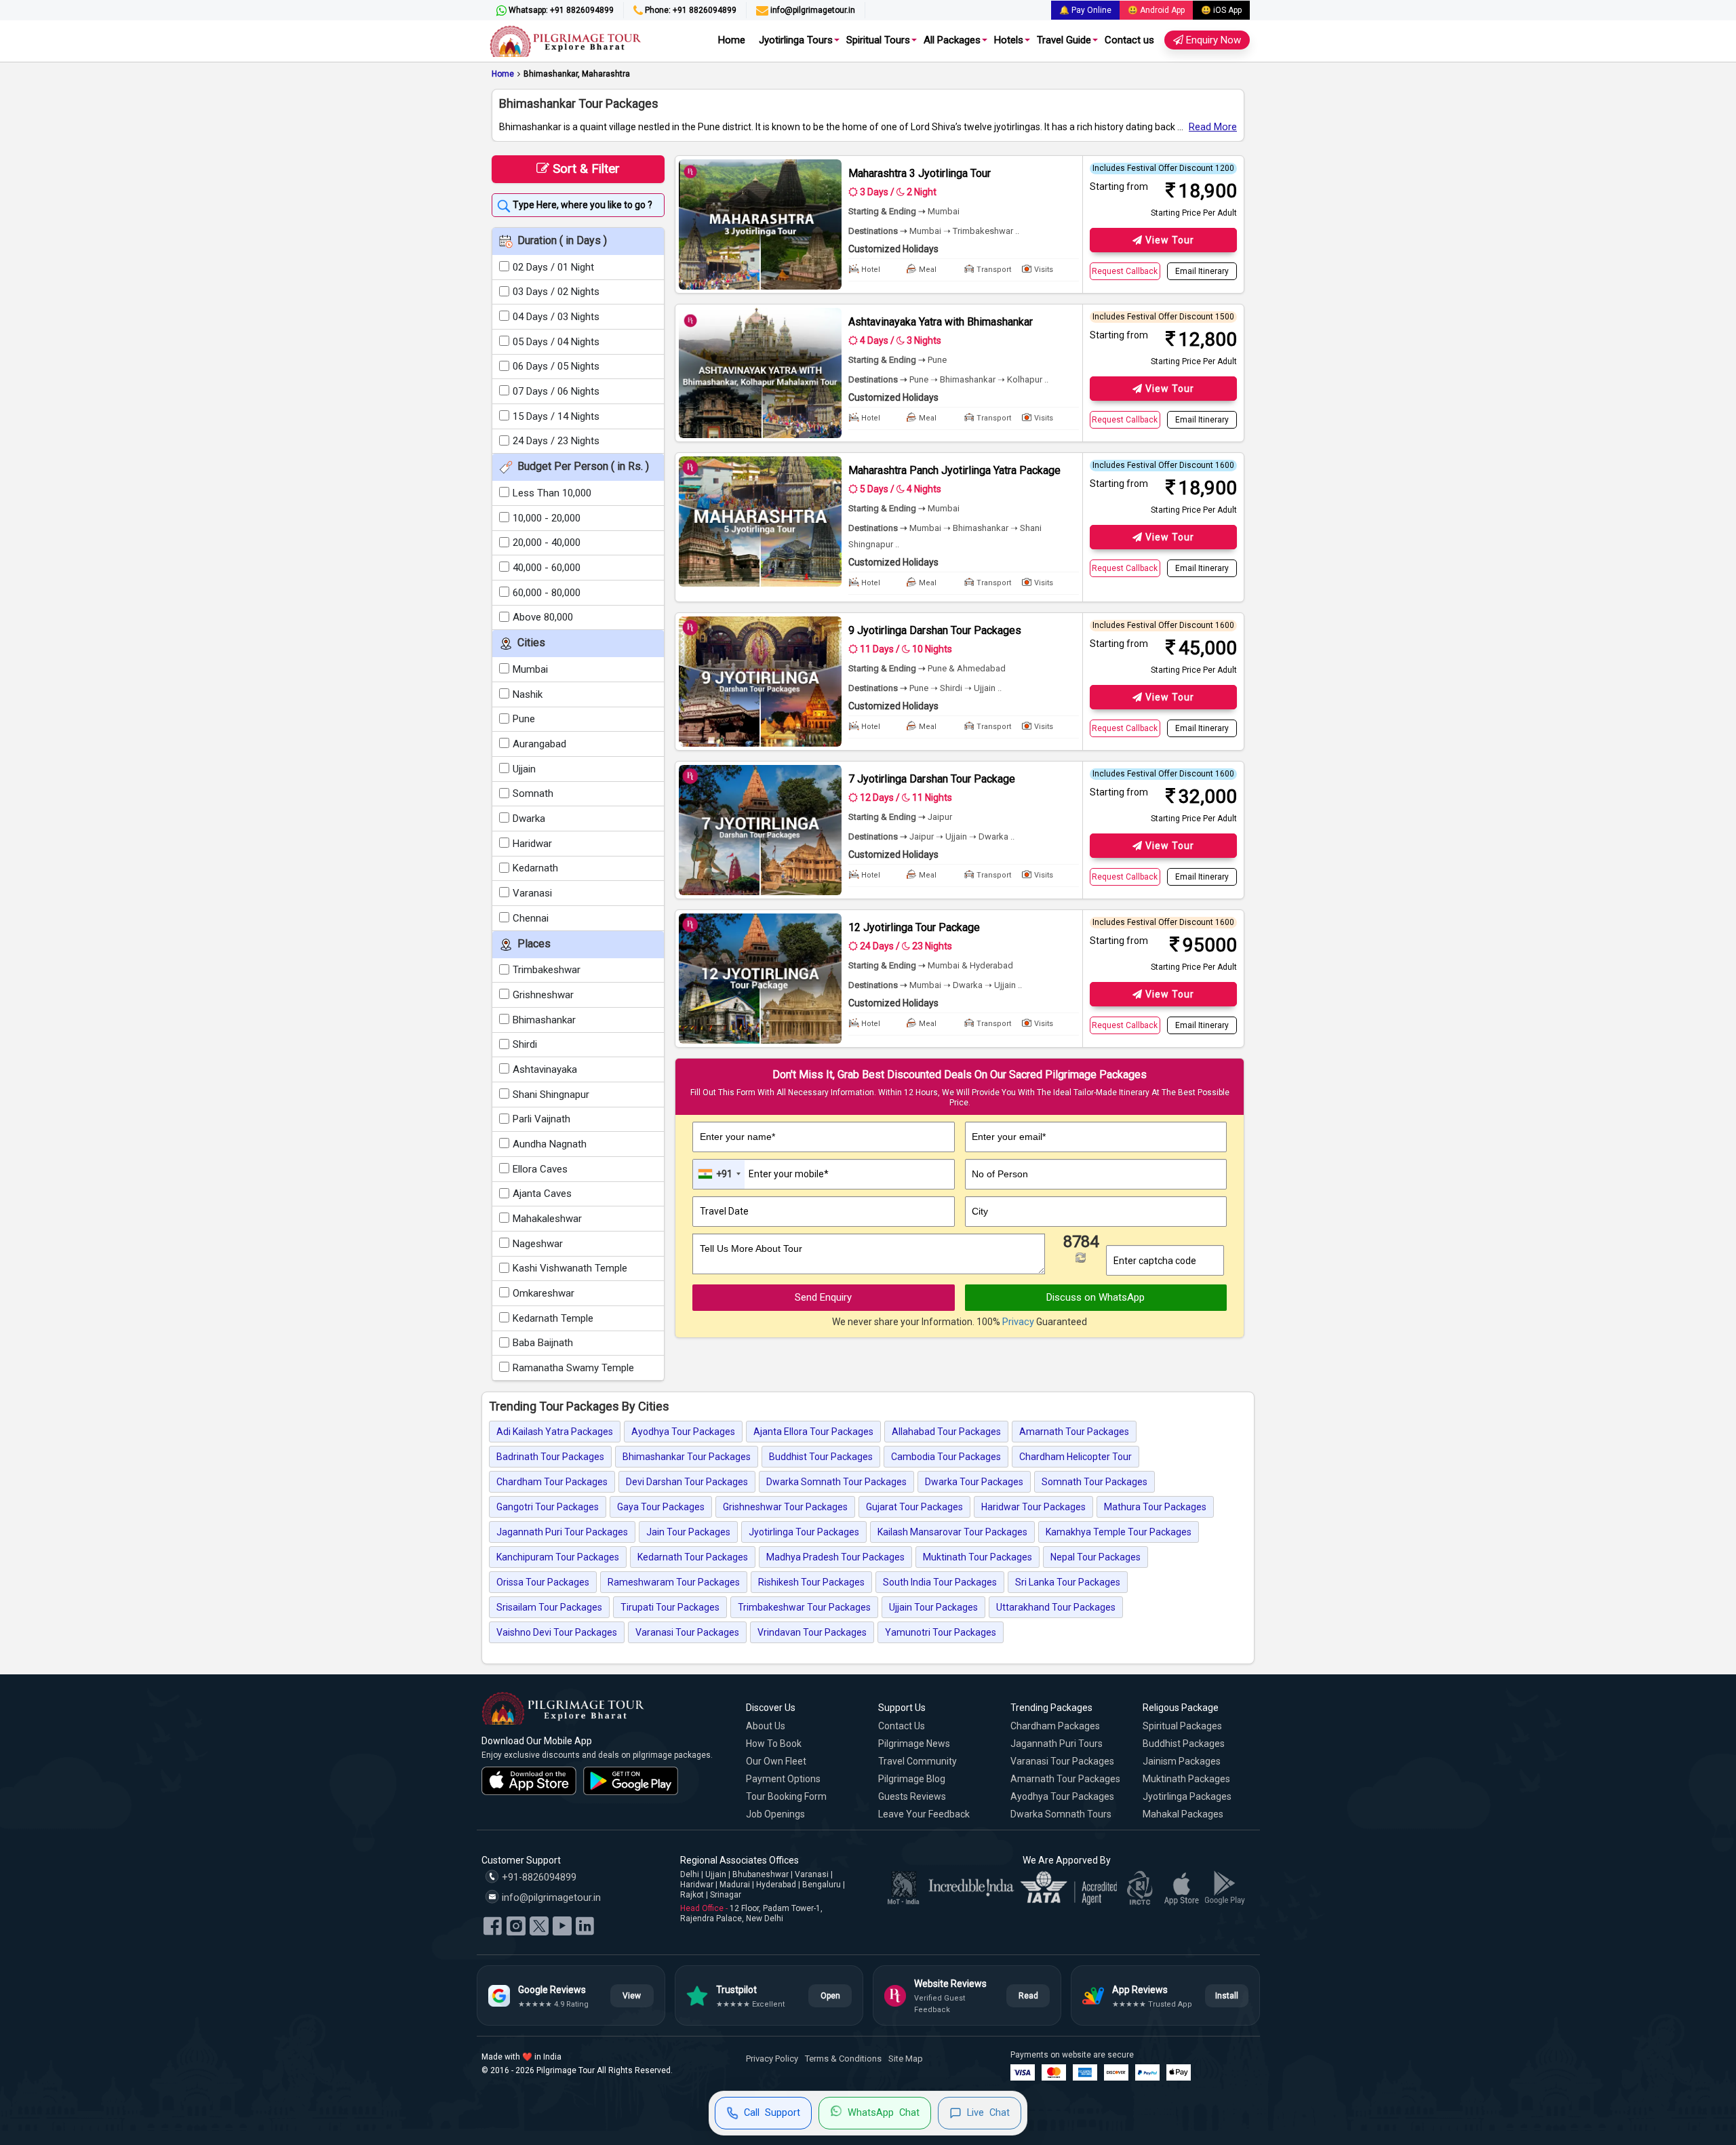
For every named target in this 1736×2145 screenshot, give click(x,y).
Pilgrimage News (914, 1744)
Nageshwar (538, 1244)
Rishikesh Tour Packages (811, 1582)
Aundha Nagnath (550, 1144)
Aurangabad (539, 744)
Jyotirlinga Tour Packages (804, 1532)
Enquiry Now (1212, 40)
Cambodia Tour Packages (946, 1457)
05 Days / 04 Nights (556, 342)
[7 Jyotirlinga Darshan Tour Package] (760, 830)
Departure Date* (735, 1192)
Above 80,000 (543, 617)
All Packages (952, 40)
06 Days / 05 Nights (556, 366)
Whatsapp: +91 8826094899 (560, 10)
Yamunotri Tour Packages (941, 1632)
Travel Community (918, 1761)
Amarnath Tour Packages (1074, 1432)
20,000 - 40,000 (547, 543)
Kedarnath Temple (553, 1318)
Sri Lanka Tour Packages (1068, 1582)
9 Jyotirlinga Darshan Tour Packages (935, 630)
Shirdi (525, 1044)
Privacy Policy (772, 2059)
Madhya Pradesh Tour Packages (835, 1557)
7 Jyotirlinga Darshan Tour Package (932, 779)
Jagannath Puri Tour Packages (562, 1532)
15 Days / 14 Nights (556, 416)
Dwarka (529, 819)
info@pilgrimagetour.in (812, 10)
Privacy (1018, 1322)
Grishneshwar (543, 995)
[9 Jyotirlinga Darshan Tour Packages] (760, 682)
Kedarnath (535, 868)
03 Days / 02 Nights (556, 292)
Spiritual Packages (1182, 1726)
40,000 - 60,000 (547, 568)
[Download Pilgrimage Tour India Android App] (631, 1781)
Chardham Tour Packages (552, 1482)
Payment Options (783, 1779)
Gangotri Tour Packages (548, 1507)
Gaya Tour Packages (661, 1507)
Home (732, 40)
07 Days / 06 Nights (556, 391)
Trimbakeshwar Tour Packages (804, 1607)
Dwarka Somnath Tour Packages (836, 1482)
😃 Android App (1156, 10)
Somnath (533, 793)
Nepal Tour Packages (1096, 1557)
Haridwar (532, 844)
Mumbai (530, 669)
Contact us (1129, 40)
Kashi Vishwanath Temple (570, 1268)
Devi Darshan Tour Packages (687, 1482)
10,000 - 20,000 (547, 518)
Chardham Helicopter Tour (1076, 1457)
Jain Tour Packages (688, 1532)
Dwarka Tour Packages (974, 1482)
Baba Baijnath (543, 1343)
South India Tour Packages (940, 1582)
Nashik (528, 694)
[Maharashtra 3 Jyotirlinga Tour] (760, 224)
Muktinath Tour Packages (978, 1557)
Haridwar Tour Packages (1033, 1507)
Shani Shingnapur (551, 1095)
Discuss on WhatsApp (1096, 1297)
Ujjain (524, 769)
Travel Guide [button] (1064, 40)
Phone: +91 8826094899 (690, 10)
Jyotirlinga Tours (796, 40)
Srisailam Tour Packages (549, 1607)
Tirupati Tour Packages (670, 1607)
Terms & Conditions (843, 2059)
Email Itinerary (1202, 271)
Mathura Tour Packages (1155, 1507)
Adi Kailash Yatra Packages (555, 1432)
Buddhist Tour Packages (821, 1457)
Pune (524, 719)
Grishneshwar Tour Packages (785, 1507)
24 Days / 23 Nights (556, 441)
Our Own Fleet (776, 1761)
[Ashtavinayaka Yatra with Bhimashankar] (760, 373)
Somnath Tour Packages (1094, 1482)
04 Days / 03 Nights (556, 317)
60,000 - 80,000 (547, 593)
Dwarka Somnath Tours (1061, 1814)
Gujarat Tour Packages (914, 1507)
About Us (766, 1726)
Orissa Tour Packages (543, 1582)
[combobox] (719, 1174)
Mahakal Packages (1183, 1814)
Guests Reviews (912, 1796)
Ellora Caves (540, 1169)
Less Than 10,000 (552, 493)
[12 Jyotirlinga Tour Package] (760, 979)
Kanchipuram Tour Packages (558, 1557)
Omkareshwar (544, 1293)
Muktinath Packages (1186, 1779)
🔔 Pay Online (1085, 10)
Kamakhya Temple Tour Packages (1119, 1532)
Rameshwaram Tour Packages (674, 1582)
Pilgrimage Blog (912, 1779)
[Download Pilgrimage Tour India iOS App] (529, 1781)
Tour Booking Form (786, 1796)
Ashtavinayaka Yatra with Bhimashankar (941, 322)
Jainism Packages (1182, 1761)
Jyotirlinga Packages (1187, 1796)
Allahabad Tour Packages (946, 1432)
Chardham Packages (1055, 1726)
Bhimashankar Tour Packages (687, 1457)
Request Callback (1125, 271)
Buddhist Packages (1184, 1744)
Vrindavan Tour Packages (812, 1632)
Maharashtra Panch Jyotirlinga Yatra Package (954, 470)
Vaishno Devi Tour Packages (557, 1632)
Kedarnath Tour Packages (693, 1557)
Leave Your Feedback (924, 1814)
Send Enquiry (823, 1297)
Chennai (531, 918)
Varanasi (532, 893)
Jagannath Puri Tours (1057, 1744)
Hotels (1009, 40)
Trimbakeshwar (547, 970)
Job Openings (775, 1814)
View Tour (1168, 240)
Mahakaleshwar (547, 1219)
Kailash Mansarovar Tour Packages (952, 1532)
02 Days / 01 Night (553, 267)
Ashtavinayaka (545, 1069)
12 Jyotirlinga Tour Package (914, 927)
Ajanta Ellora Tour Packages (813, 1432)
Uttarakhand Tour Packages (1056, 1607)
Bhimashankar (544, 1020)
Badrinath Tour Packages (550, 1457)
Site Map (906, 2059)
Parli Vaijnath (541, 1119)
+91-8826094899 (538, 1877)
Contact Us (902, 1726)
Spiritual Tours (878, 40)
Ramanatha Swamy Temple (573, 1368)
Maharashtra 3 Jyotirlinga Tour (920, 173)
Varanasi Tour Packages (687, 1632)
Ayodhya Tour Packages (683, 1432)
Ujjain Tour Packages (933, 1607)
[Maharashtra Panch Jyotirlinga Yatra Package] (760, 522)
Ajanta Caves (542, 1194)
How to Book (774, 1744)
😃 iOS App (1221, 10)
